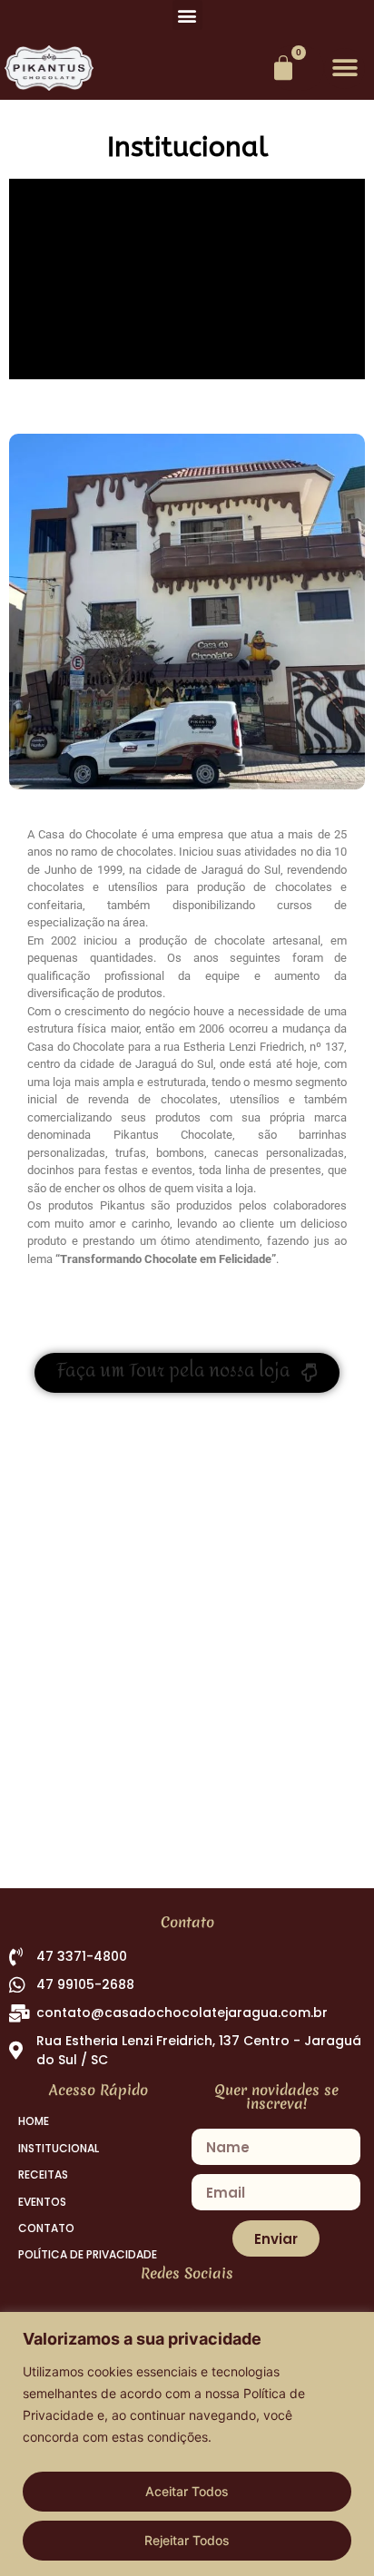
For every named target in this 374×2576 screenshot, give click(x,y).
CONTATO (46, 2228)
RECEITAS (43, 2175)
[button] (187, 15)
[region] (187, 2444)
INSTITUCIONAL (59, 2149)
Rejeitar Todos (187, 2540)
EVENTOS (42, 2202)
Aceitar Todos (187, 2491)
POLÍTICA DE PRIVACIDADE (88, 2255)
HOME (34, 2121)
